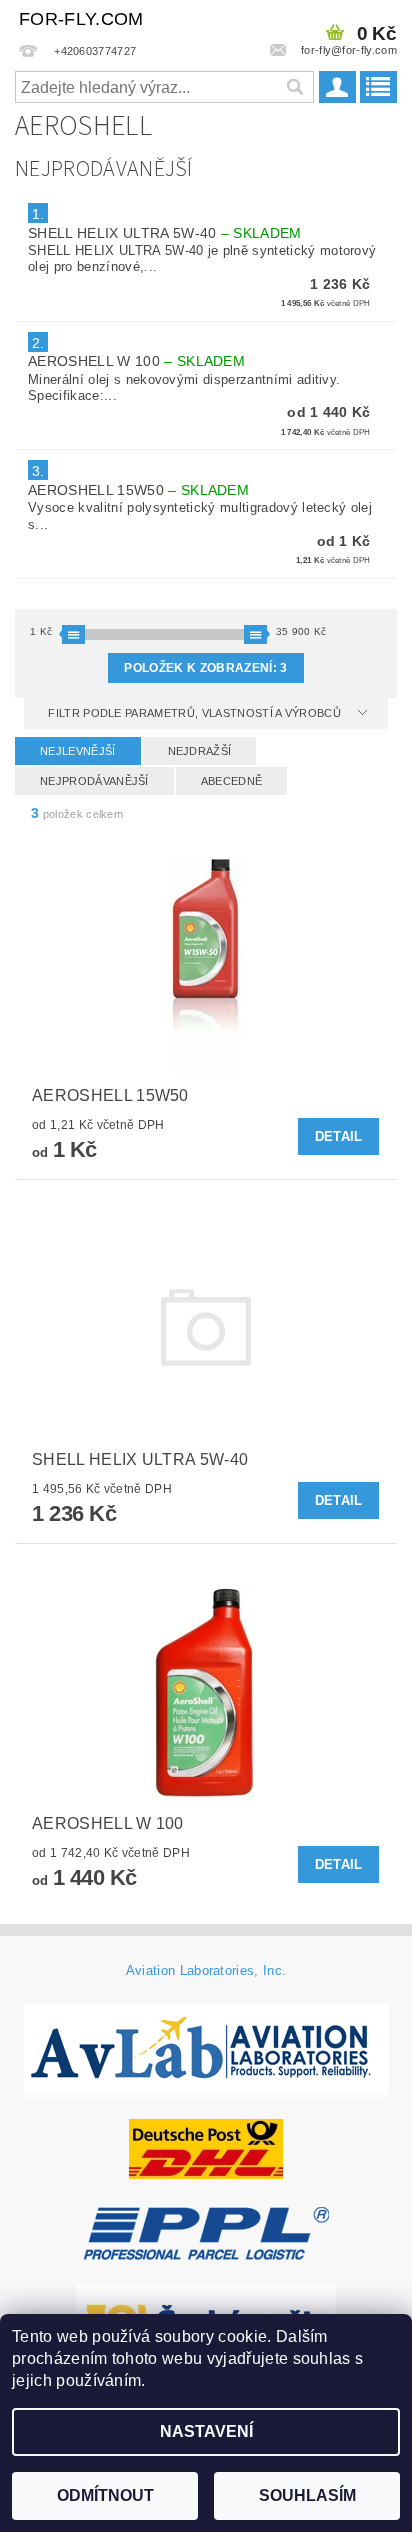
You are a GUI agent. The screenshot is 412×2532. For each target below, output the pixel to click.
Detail (339, 1136)
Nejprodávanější (94, 781)
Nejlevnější (78, 751)
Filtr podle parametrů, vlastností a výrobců (196, 713)
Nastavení (206, 2431)
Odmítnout (105, 2495)
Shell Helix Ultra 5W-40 (165, 233)
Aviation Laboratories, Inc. (206, 1970)
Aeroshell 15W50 (138, 490)
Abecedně (232, 781)
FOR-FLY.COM (81, 19)
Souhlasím (307, 2495)
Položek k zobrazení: (205, 668)
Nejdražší (200, 751)
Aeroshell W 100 (136, 361)
